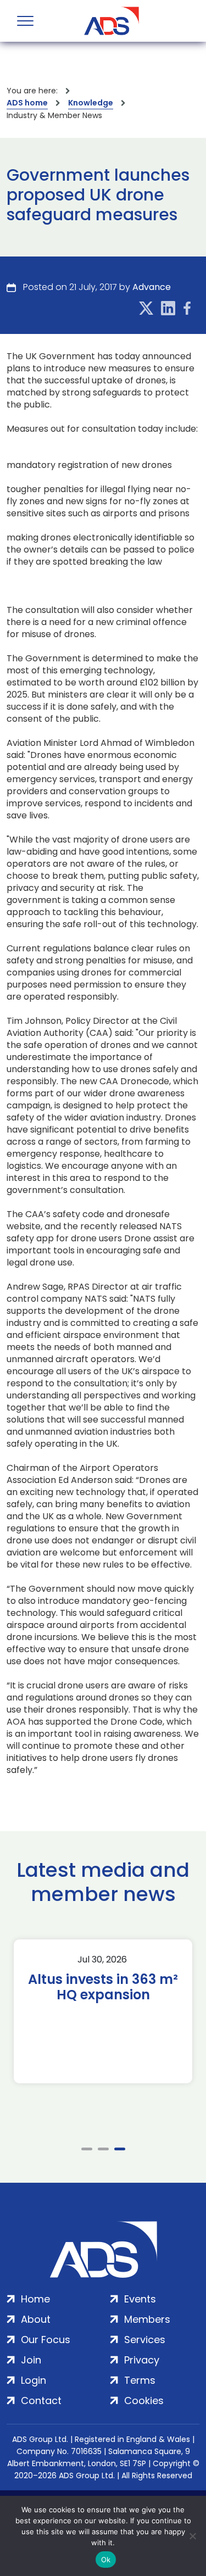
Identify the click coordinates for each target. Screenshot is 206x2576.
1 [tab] (87, 2149)
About (36, 2319)
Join (31, 2360)
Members (147, 2319)
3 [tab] (120, 2149)
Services (145, 2340)
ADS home (27, 103)
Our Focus (46, 2340)
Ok (106, 2560)
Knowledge (91, 103)
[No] (192, 2536)
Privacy (142, 2360)
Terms (140, 2380)
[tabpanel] (103, 2011)
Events (140, 2299)
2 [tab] (103, 2149)
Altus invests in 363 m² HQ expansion (103, 1987)
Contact (41, 2401)
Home (35, 2299)
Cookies (144, 2401)
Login (34, 2380)
